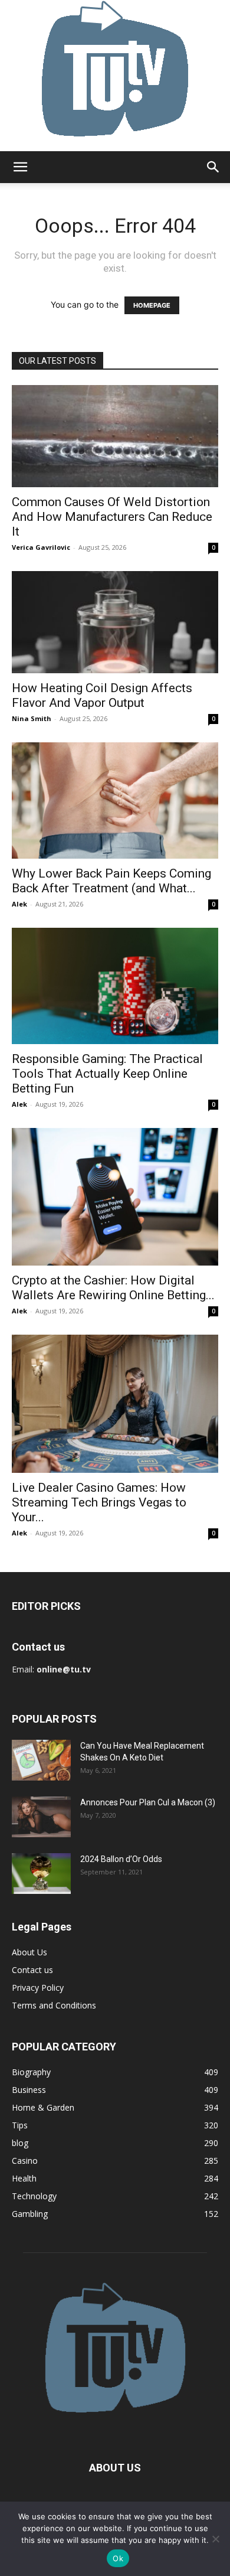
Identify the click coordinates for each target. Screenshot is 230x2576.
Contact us (32, 1970)
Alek (19, 904)
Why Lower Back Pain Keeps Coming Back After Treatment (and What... (111, 881)
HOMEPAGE (152, 305)
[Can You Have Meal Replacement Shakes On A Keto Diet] (41, 1760)
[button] (20, 167)
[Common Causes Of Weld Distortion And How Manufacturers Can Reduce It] (115, 436)
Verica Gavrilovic (41, 547)
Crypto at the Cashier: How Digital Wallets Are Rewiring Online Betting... (113, 1288)
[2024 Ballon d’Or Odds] (41, 1874)
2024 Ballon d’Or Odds (121, 1859)
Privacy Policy (38, 1988)
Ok (118, 2558)
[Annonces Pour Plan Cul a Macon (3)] (41, 1817)
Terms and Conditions (54, 2005)
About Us (29, 1952)
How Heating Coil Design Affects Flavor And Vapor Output (102, 695)
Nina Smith (32, 718)
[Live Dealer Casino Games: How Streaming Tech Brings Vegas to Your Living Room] (115, 1404)
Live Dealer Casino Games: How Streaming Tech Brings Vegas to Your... (99, 1502)
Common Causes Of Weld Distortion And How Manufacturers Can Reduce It (112, 517)
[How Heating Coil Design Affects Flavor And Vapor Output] (115, 622)
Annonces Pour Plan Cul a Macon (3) (148, 1802)
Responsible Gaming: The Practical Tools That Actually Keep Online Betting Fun (107, 1074)
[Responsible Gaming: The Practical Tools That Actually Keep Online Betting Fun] (115, 986)
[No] (215, 2539)
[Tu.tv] (115, 76)
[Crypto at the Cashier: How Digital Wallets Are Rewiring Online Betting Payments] (115, 1197)
